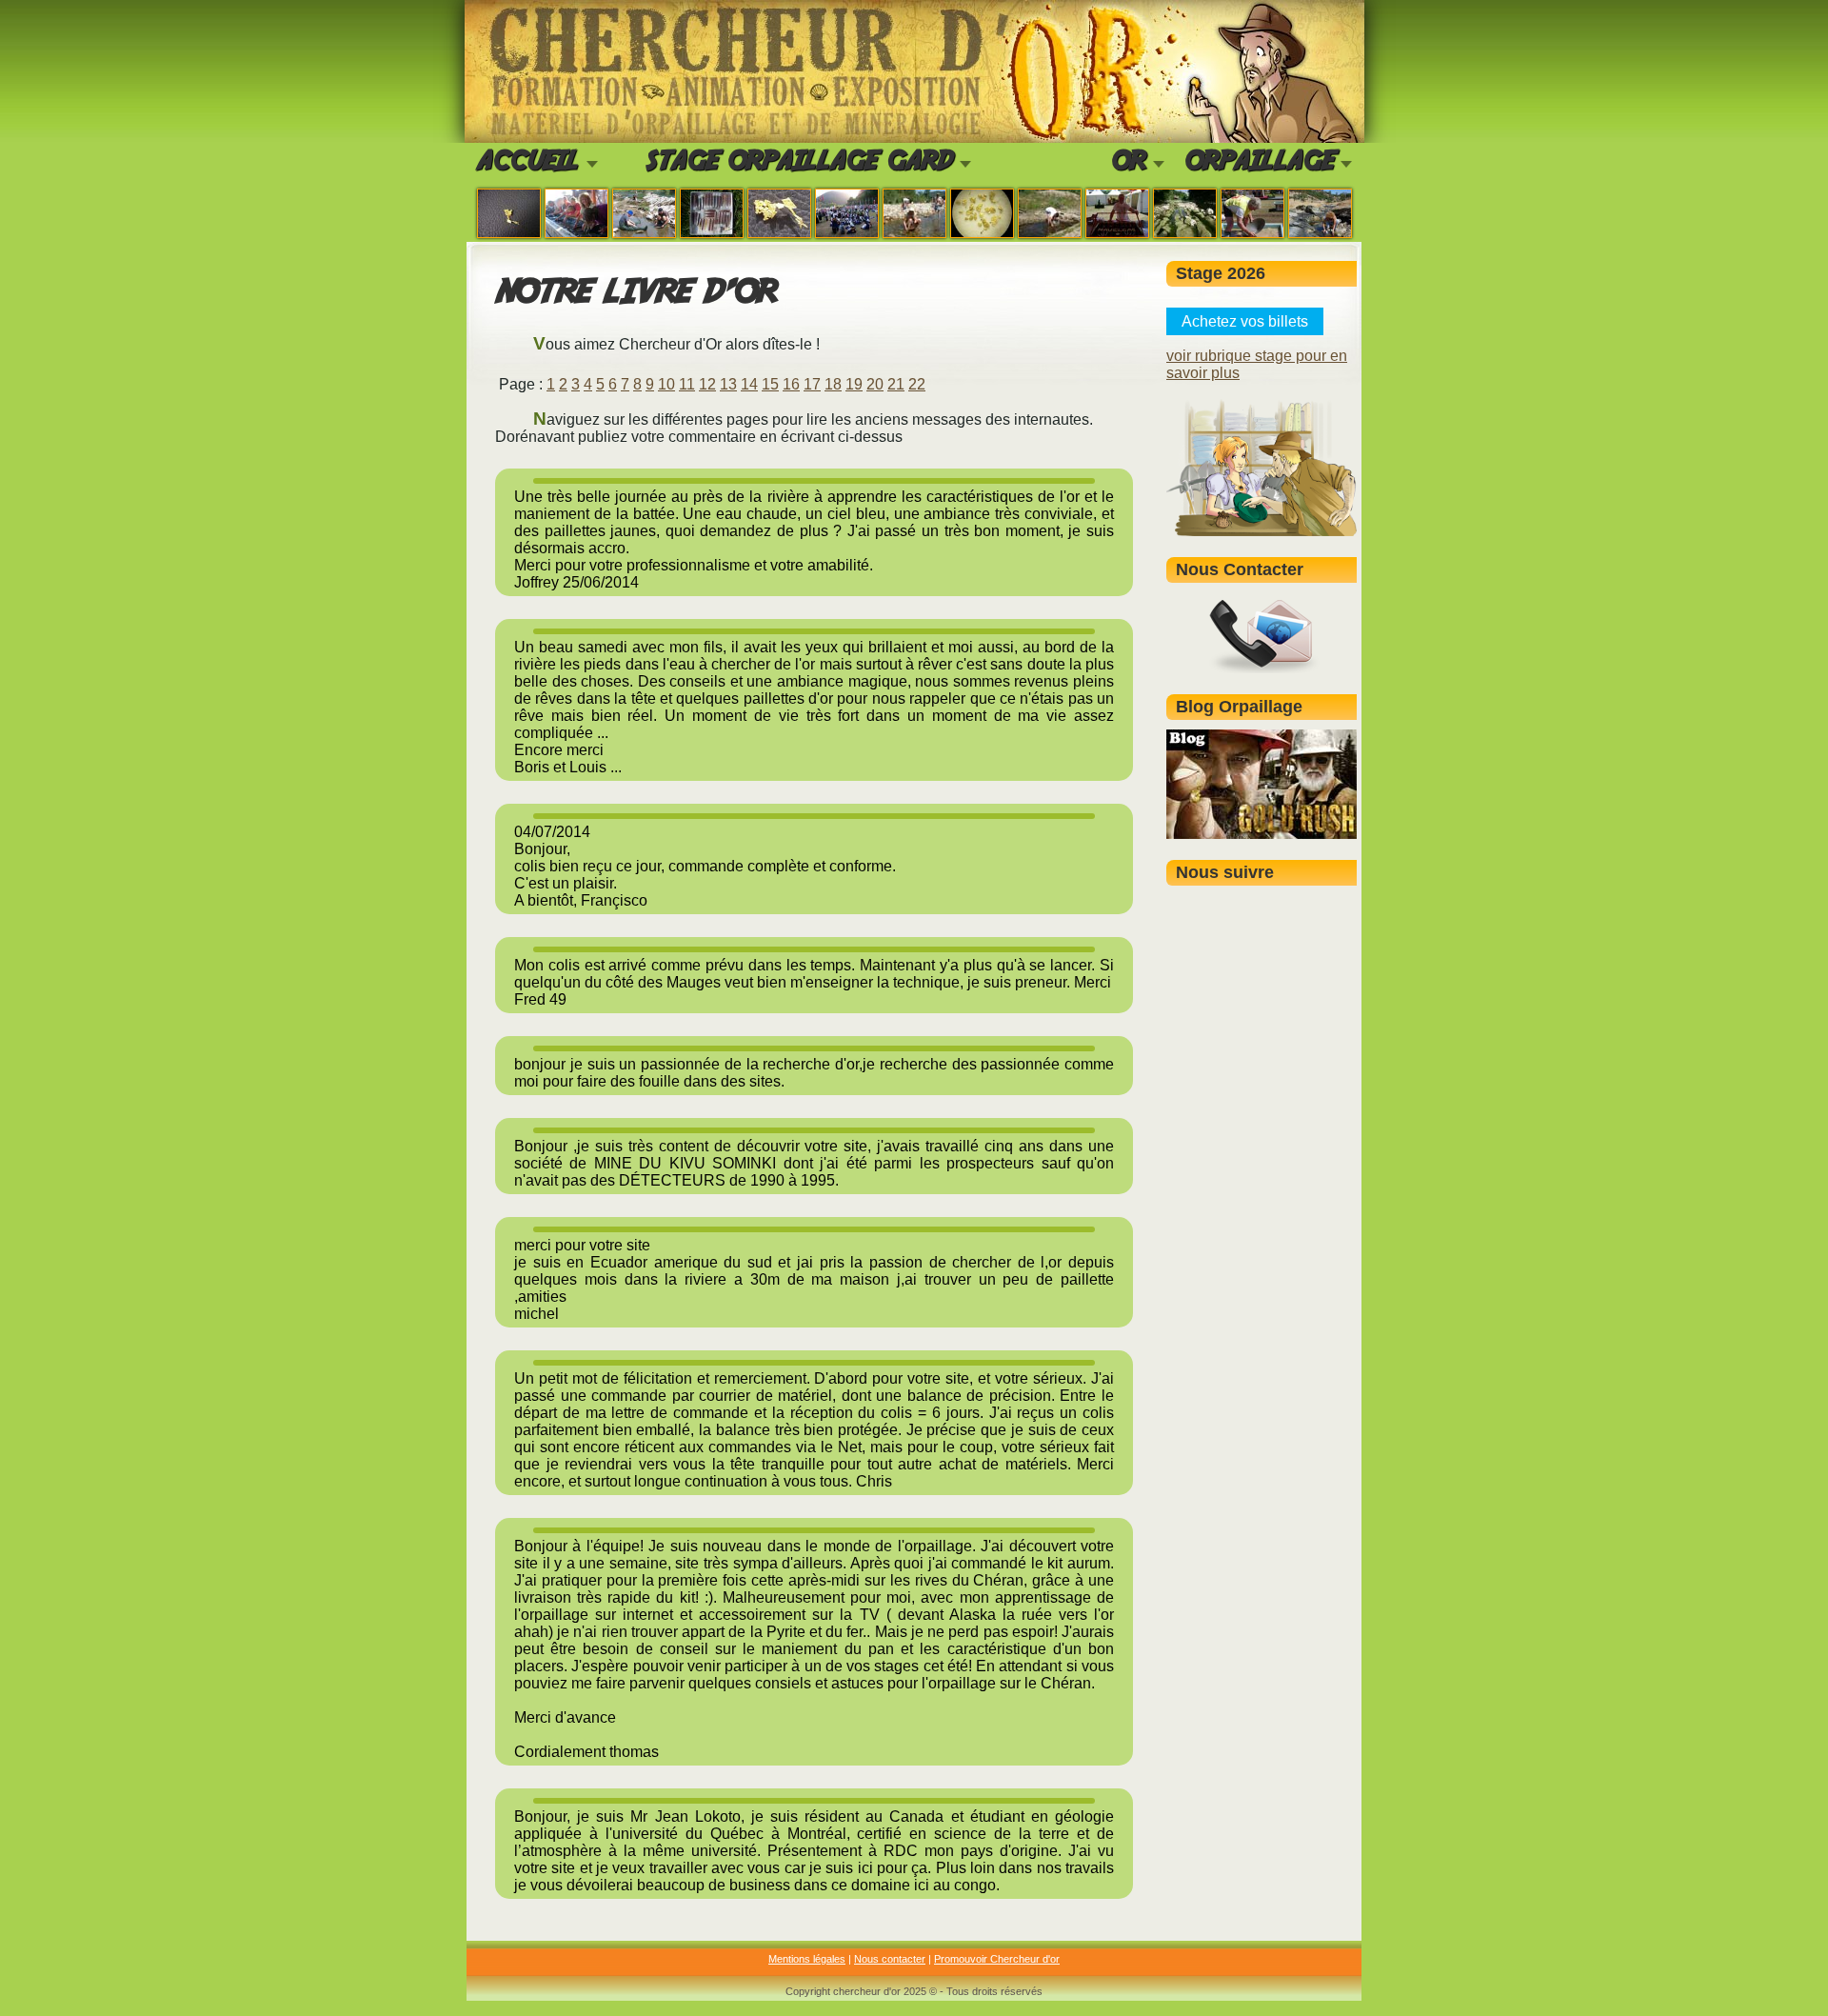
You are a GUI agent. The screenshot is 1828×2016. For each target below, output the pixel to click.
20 (875, 384)
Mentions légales (807, 1959)
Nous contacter (890, 1959)
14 (749, 384)
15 (770, 384)
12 (707, 384)
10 (666, 384)
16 (791, 384)
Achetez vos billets (1245, 321)
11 (687, 384)
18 (833, 384)
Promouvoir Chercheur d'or (997, 1959)
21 (896, 384)
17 (812, 384)
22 (917, 384)
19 (854, 384)
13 (728, 384)
